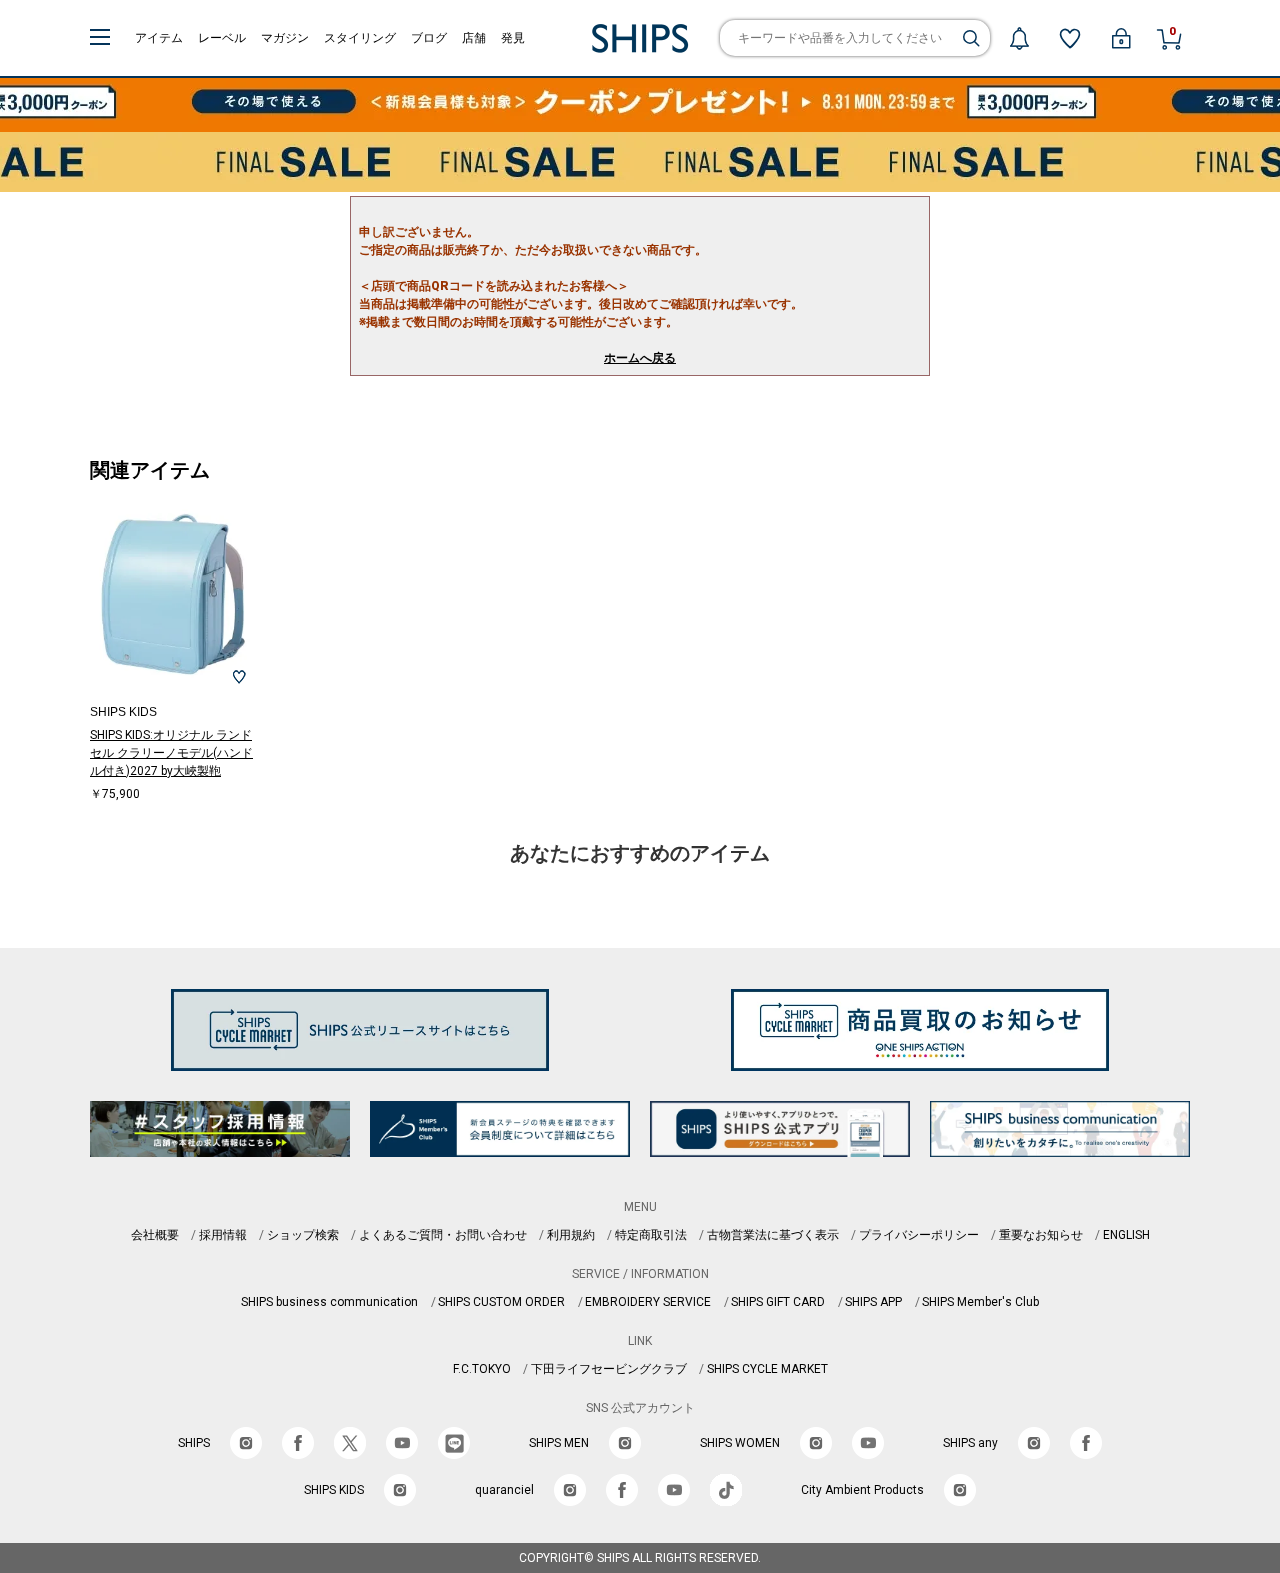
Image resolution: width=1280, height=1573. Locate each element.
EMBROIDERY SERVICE (648, 1302)
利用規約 (571, 1235)
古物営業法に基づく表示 (773, 1235)
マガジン (285, 38)
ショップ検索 (303, 1235)
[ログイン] (1121, 38)
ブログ (429, 38)
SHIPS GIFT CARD (778, 1302)
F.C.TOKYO (482, 1369)
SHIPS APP (873, 1302)
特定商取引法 (651, 1235)
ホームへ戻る (640, 358)
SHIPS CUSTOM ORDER (501, 1302)
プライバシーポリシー (919, 1235)
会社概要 (155, 1235)
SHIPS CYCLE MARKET (767, 1369)
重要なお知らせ (1041, 1235)
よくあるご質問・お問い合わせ (443, 1235)
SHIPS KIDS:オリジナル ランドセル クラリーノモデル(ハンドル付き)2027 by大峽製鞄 (171, 753)
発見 (513, 38)
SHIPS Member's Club (980, 1302)
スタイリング (360, 38)
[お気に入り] (1070, 38)
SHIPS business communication (329, 1302)
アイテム (159, 38)
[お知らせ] (1019, 38)
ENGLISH (1126, 1235)
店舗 (474, 38)
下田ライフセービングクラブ (609, 1369)
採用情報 (223, 1235)
